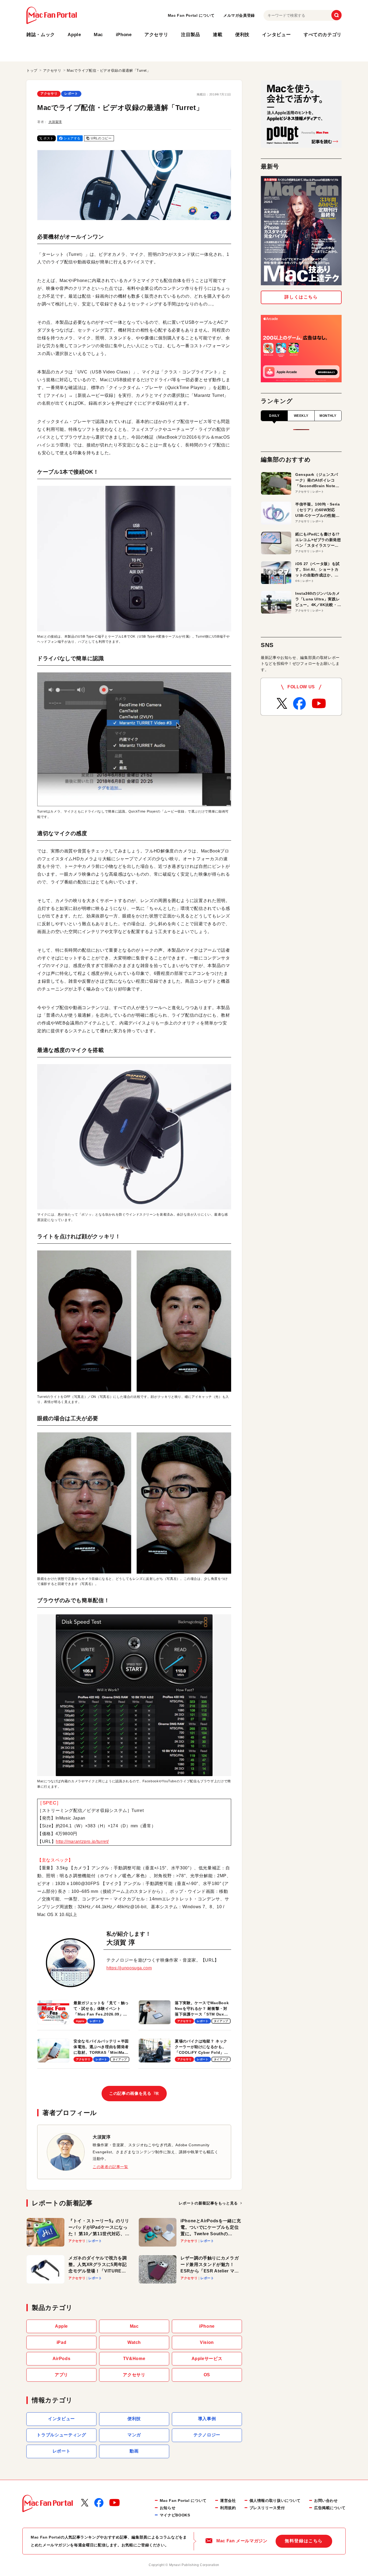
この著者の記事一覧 (110, 2167)
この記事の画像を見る (134, 2093)
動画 (134, 2451)
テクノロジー (207, 2435)
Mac (98, 35)
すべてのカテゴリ (323, 35)
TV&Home (134, 2359)
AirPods (61, 2359)
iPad (62, 2342)
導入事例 (207, 2419)
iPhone (124, 35)
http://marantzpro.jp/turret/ (82, 1841)
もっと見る (208, 2203)
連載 (218, 35)
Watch (134, 2342)
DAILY (274, 416)
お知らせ (168, 2508)
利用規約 (228, 2508)
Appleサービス (207, 2359)
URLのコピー (101, 138)
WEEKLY (301, 416)
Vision (207, 2342)
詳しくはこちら (301, 297)
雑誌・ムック (41, 35)
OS (207, 2375)
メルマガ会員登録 (239, 15)
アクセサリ (156, 35)
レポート (71, 94)
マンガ (134, 2435)
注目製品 (191, 35)
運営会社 (228, 2501)
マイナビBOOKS (175, 2515)
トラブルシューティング (61, 2435)
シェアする (72, 138)
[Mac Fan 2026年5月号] (301, 231)
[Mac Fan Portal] (52, 15)
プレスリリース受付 (267, 2508)
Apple (74, 35)
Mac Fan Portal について (191, 15)
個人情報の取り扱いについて (275, 2501)
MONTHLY (328, 416)
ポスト (48, 138)
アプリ (61, 2375)
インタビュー (276, 35)
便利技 (242, 35)
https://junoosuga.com (129, 1968)
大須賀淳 (55, 122)
